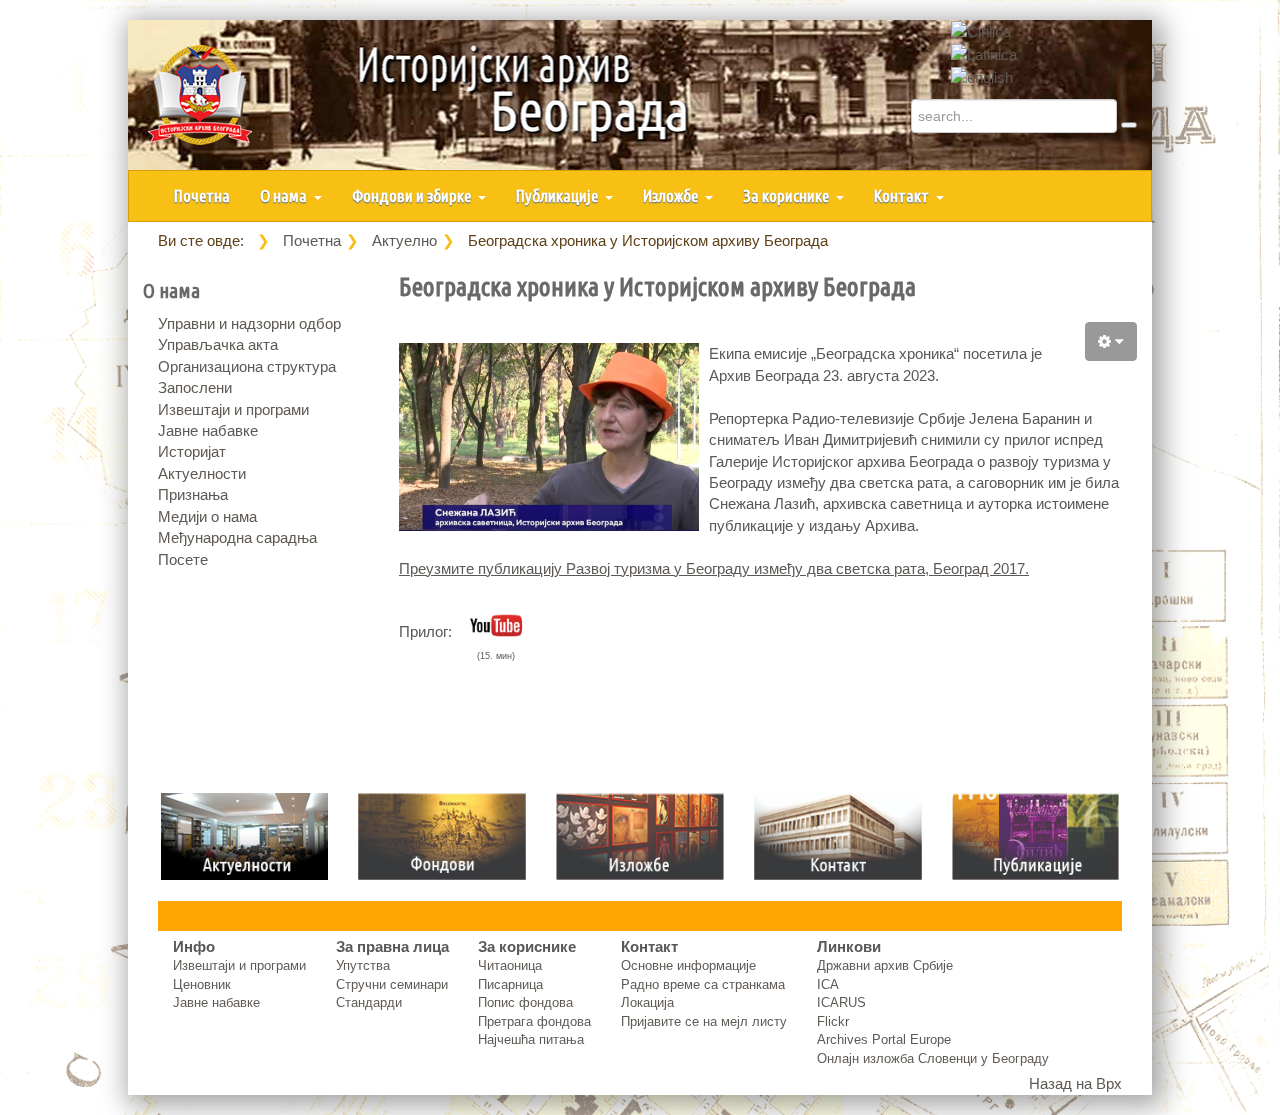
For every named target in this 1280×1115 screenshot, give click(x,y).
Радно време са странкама (703, 984)
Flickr (833, 1021)
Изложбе (672, 195)
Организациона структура (247, 366)
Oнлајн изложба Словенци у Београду (933, 1058)
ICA (828, 984)
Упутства (363, 965)
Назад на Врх (1075, 1083)
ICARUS (841, 1002)
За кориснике (787, 195)
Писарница (510, 984)
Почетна (202, 195)
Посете (183, 559)
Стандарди (369, 1002)
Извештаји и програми (233, 409)
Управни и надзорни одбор (249, 323)
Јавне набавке (208, 430)
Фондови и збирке (413, 195)
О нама (285, 195)
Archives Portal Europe (884, 1039)
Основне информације (688, 965)
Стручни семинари (392, 984)
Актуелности (202, 473)
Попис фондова (525, 1002)
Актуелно (404, 240)
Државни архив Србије (885, 965)
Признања (193, 494)
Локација (647, 1002)
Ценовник (202, 984)
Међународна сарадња (237, 537)
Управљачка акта (218, 344)
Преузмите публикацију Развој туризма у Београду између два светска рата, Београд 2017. (714, 568)
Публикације (558, 195)
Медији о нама (207, 516)
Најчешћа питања (531, 1039)
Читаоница (510, 965)
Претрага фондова (534, 1021)
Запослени (195, 387)
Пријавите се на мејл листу (704, 1021)
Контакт (903, 195)
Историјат (192, 451)
